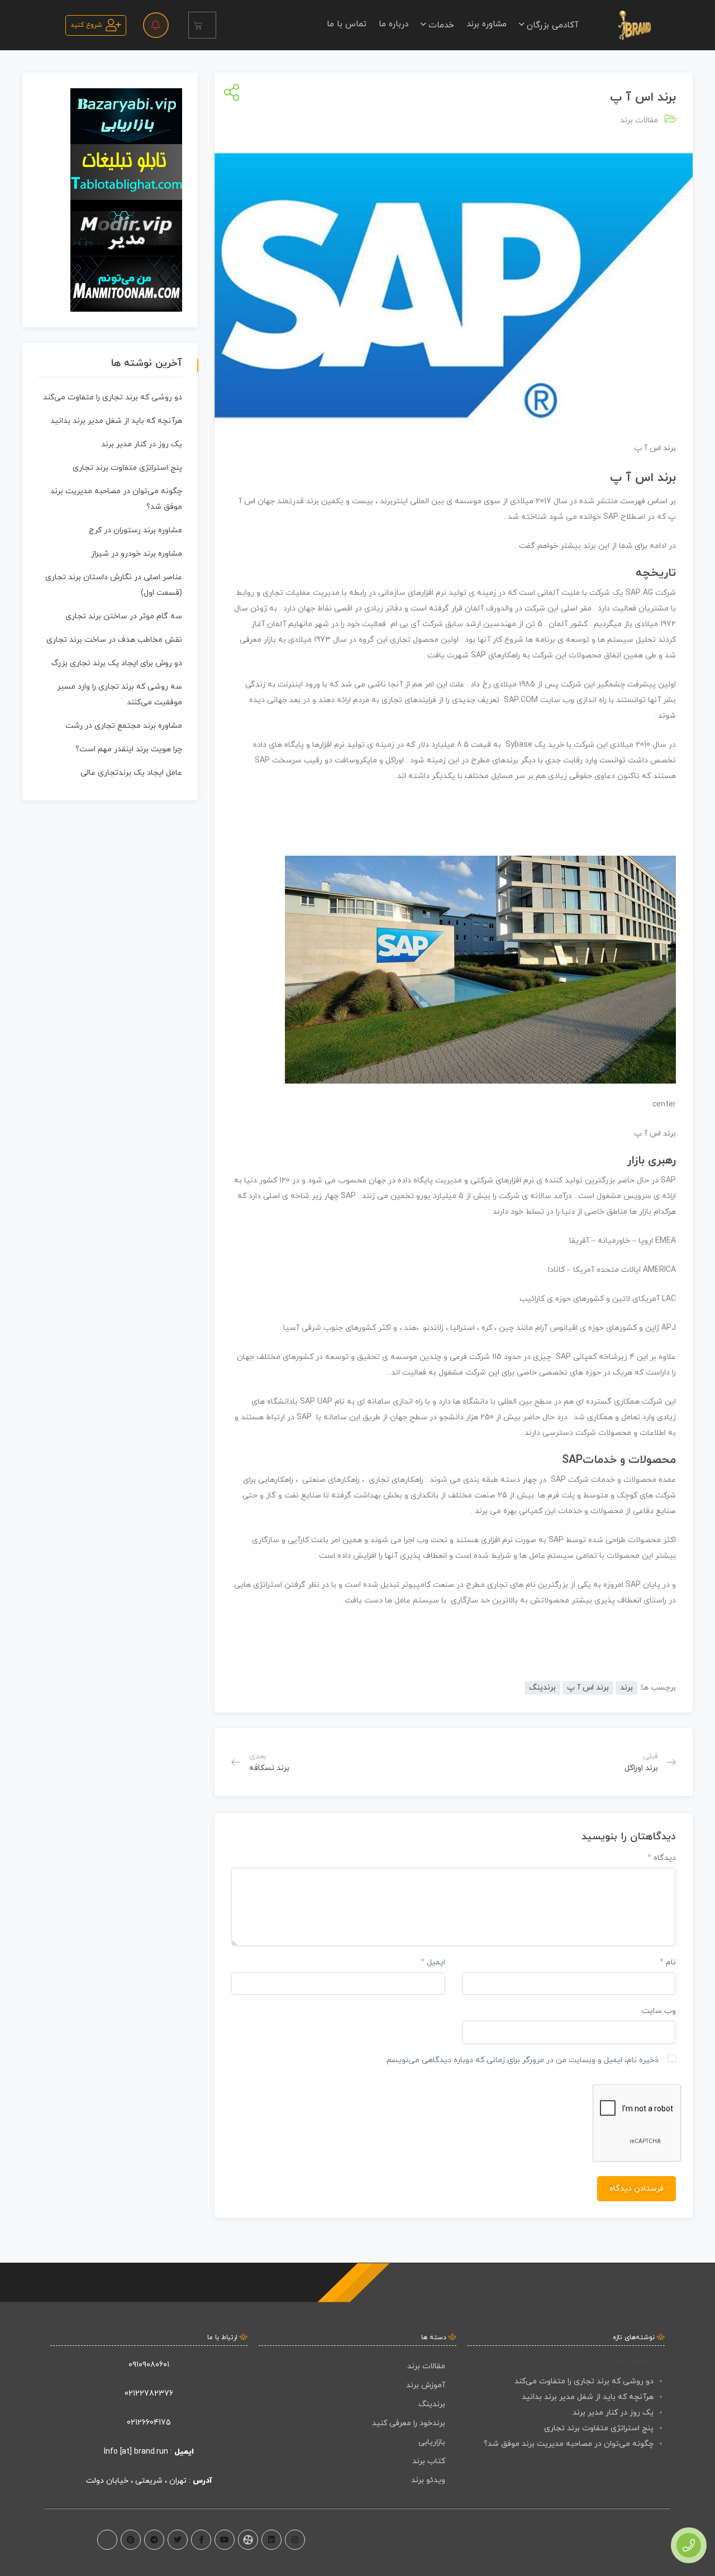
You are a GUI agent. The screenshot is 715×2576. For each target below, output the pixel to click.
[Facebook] (201, 2540)
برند (626, 1688)
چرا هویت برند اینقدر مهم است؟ (129, 749)
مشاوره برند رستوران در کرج (135, 530)
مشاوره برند (487, 24)
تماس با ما (347, 24)
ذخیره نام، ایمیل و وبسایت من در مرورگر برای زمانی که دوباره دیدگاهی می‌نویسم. (522, 2060)
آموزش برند (426, 2385)
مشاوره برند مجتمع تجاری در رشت (124, 726)
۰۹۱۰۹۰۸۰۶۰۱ (149, 2365)
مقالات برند (639, 120)
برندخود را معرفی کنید (409, 2423)
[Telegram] (154, 2540)
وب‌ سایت (659, 2011)
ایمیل (433, 1962)
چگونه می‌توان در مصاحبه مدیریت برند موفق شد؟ (569, 2444)
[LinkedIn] (271, 2540)
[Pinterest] (131, 2540)
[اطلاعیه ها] (156, 25)
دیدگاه (662, 1858)
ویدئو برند (428, 2480)
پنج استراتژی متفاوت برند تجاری (127, 468)
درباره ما (394, 24)
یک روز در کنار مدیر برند (142, 444)
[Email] (107, 2540)
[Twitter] (178, 2540)
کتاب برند (429, 2461)
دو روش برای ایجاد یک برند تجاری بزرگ (117, 663)
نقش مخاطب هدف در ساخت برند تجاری (114, 640)
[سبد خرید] (202, 25)
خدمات (440, 25)
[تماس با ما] (689, 2545)
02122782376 (149, 2394)
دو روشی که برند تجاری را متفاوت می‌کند (113, 397)
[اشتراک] (229, 94)
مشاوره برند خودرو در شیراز (137, 554)
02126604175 (149, 2423)
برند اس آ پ (588, 1688)
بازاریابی (432, 2442)
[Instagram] (295, 2540)
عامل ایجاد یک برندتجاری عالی (131, 773)
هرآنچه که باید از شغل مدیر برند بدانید (116, 421)
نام (668, 1962)
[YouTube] (225, 2540)
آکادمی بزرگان (551, 25)
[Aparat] (248, 2540)
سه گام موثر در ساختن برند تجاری (124, 616)
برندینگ (542, 1688)
